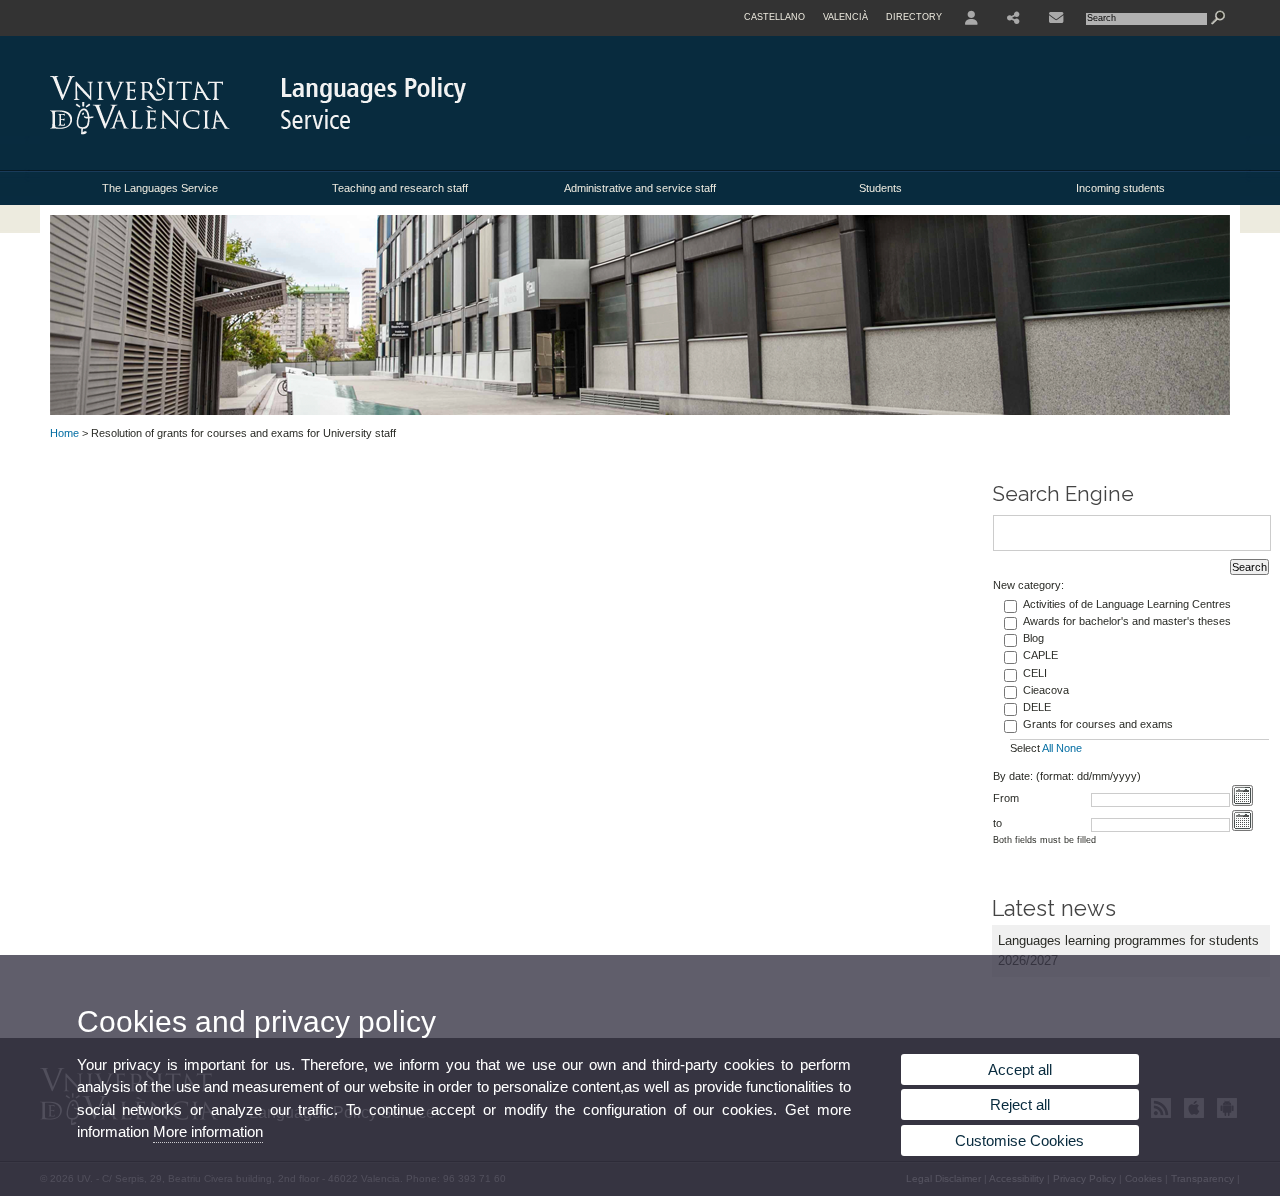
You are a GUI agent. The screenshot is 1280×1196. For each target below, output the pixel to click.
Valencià (845, 17)
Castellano (774, 17)
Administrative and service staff (640, 188)
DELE (1037, 707)
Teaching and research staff (400, 188)
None (1069, 748)
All (1047, 748)
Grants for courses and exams (1098, 724)
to (997, 823)
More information (208, 1131)
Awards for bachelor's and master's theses (1127, 621)
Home (64, 433)
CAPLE (1040, 655)
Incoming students (1120, 188)
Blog (1033, 638)
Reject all (1020, 1104)
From (1006, 798)
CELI (1035, 673)
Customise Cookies (1019, 1140)
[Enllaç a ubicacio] (1056, 18)
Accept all (1020, 1069)
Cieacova (1046, 690)
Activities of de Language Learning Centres (1127, 604)
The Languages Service (160, 188)
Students (880, 188)
